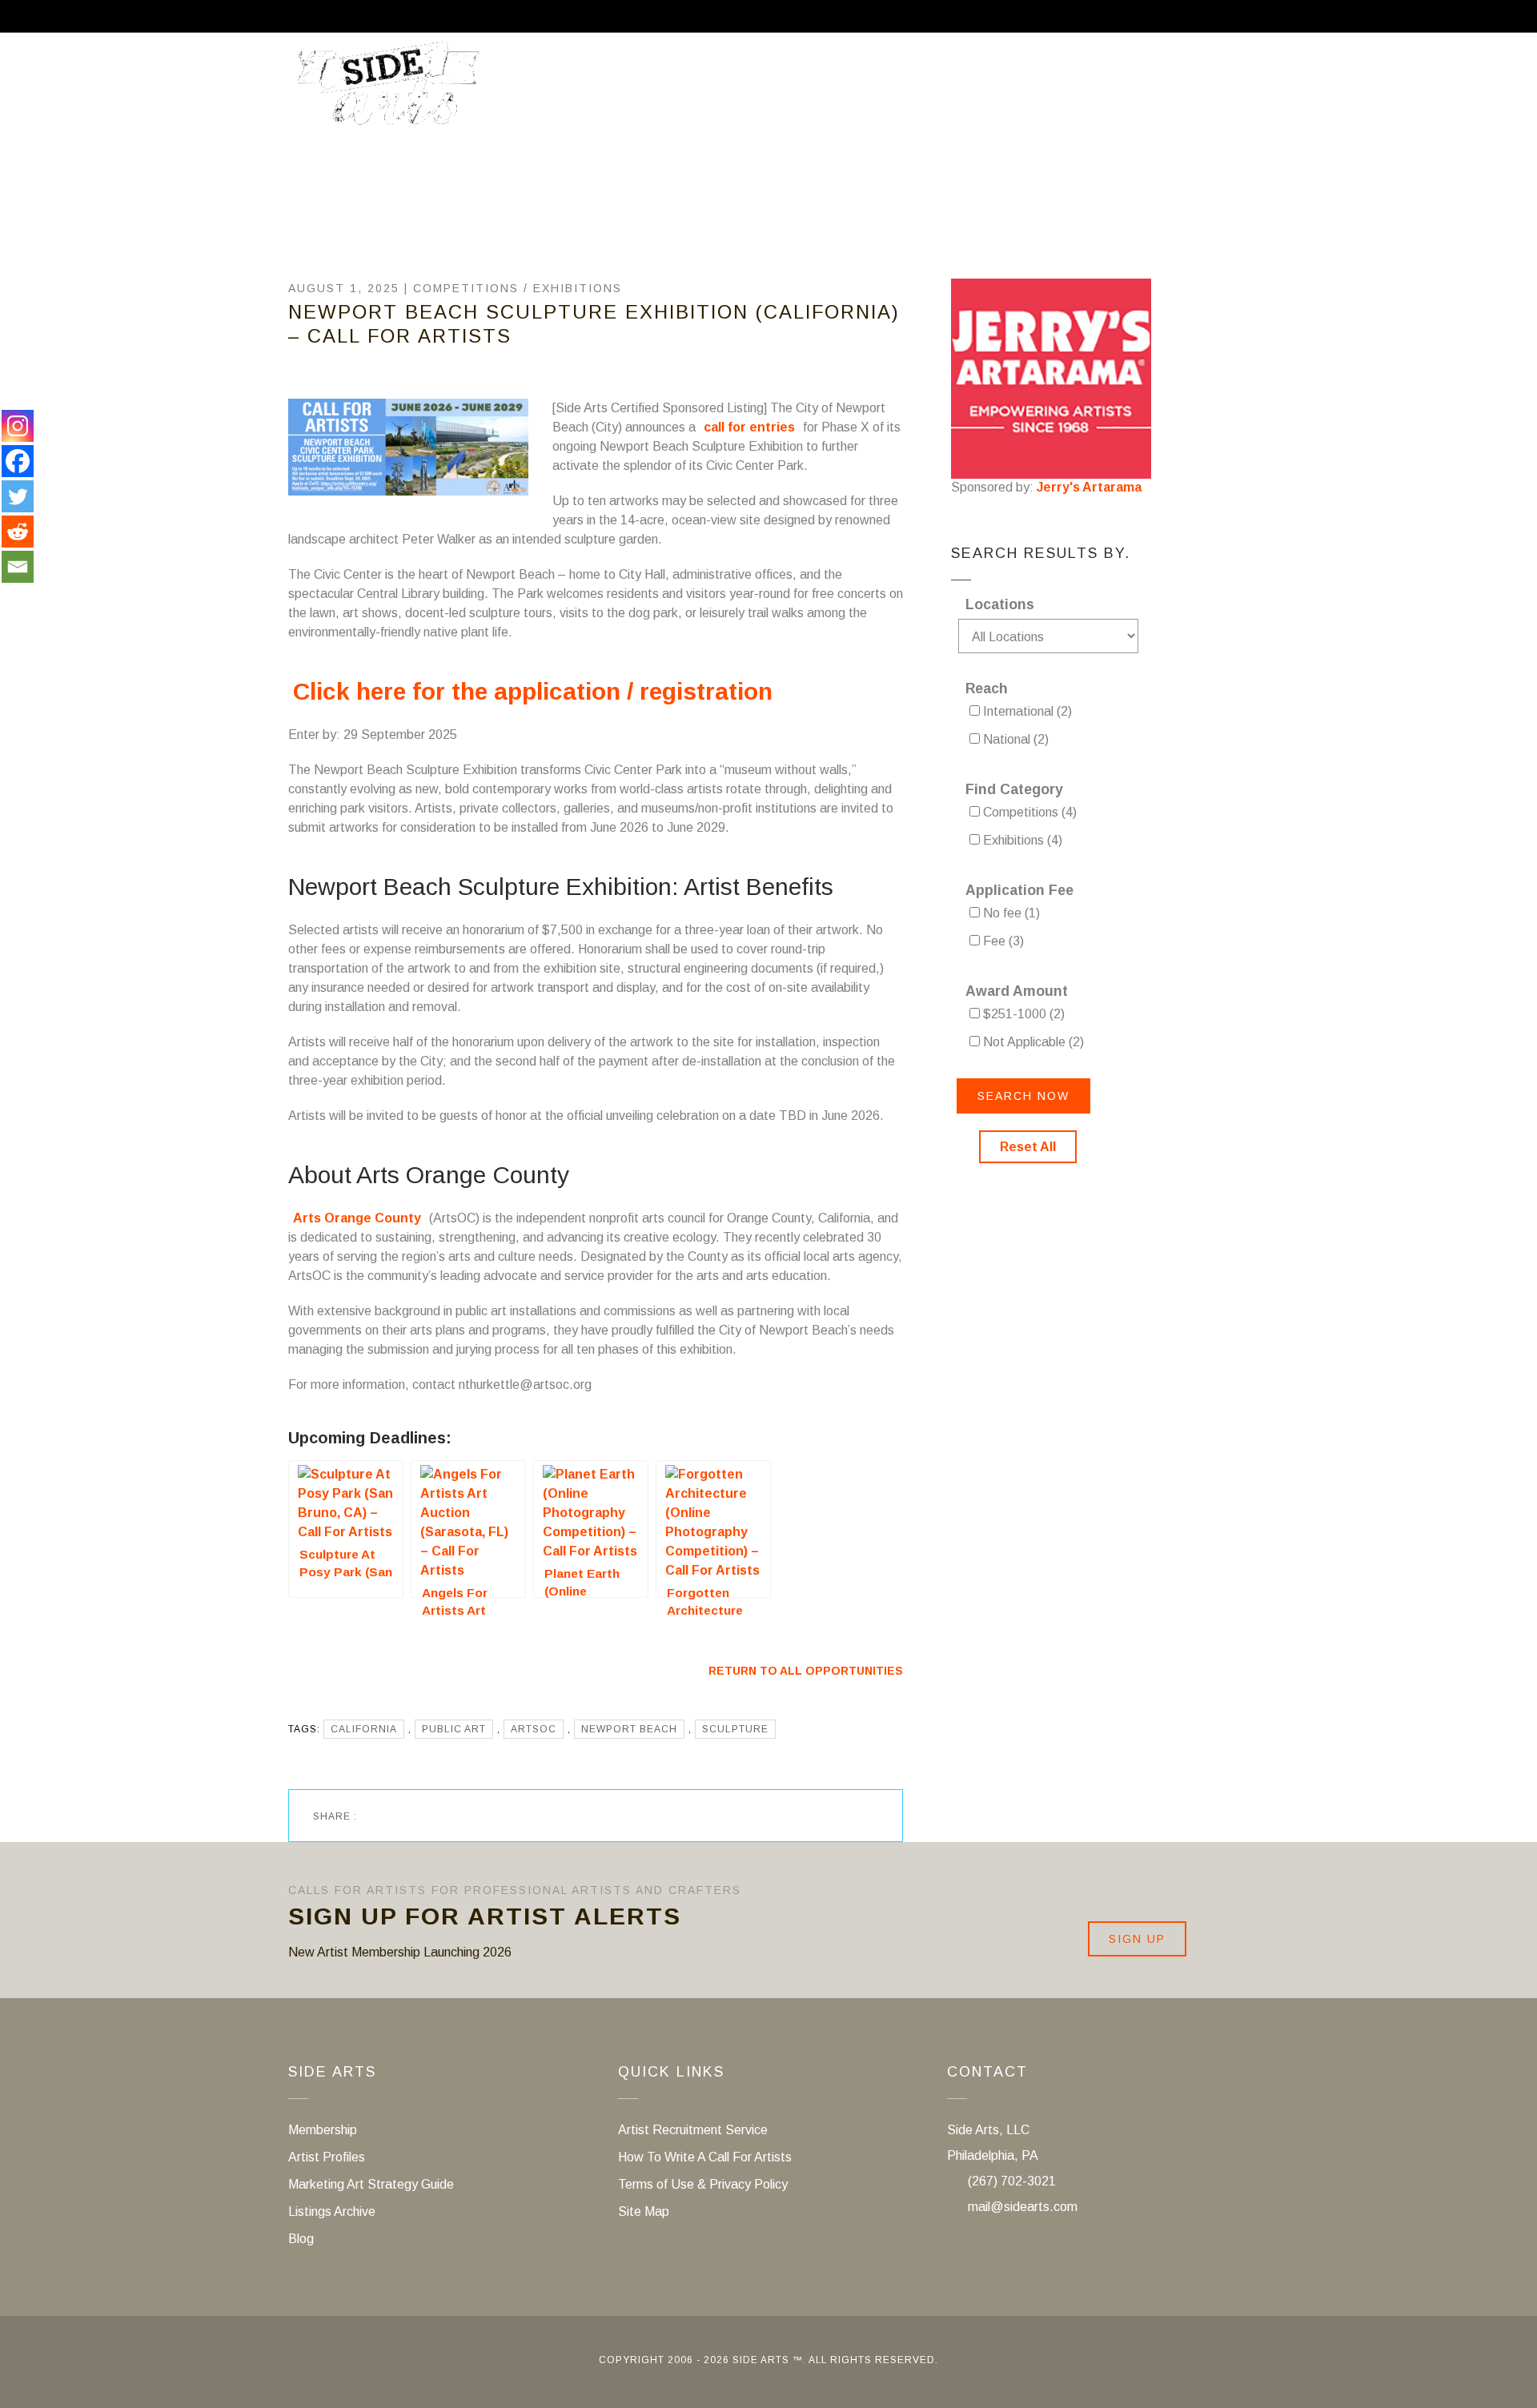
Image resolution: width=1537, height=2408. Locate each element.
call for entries (749, 427)
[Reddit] (18, 532)
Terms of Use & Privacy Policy (703, 2184)
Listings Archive (332, 2211)
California (364, 1729)
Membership (931, 90)
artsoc (534, 1729)
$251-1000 (1022, 1014)
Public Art (454, 1729)
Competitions (466, 288)
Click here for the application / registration (533, 691)
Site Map (644, 2211)
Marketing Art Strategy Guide (371, 2184)
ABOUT (654, 90)
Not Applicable (1032, 1042)
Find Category (1014, 789)
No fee (1010, 913)
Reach (987, 688)
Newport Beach (629, 1729)
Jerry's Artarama (1089, 487)
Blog (301, 2239)
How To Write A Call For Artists (705, 2157)
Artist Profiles (327, 2157)
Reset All (1028, 1147)
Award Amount (1017, 991)
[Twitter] (18, 496)
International (1026, 711)
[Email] (18, 567)
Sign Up (1137, 1939)
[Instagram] (18, 426)
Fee (1002, 941)
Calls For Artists (783, 90)
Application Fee (1019, 890)
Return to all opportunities (806, 1671)
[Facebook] (18, 461)
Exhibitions (578, 288)
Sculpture (735, 1729)
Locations (1000, 604)
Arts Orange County (357, 1218)
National (1014, 739)
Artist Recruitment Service (1130, 90)
